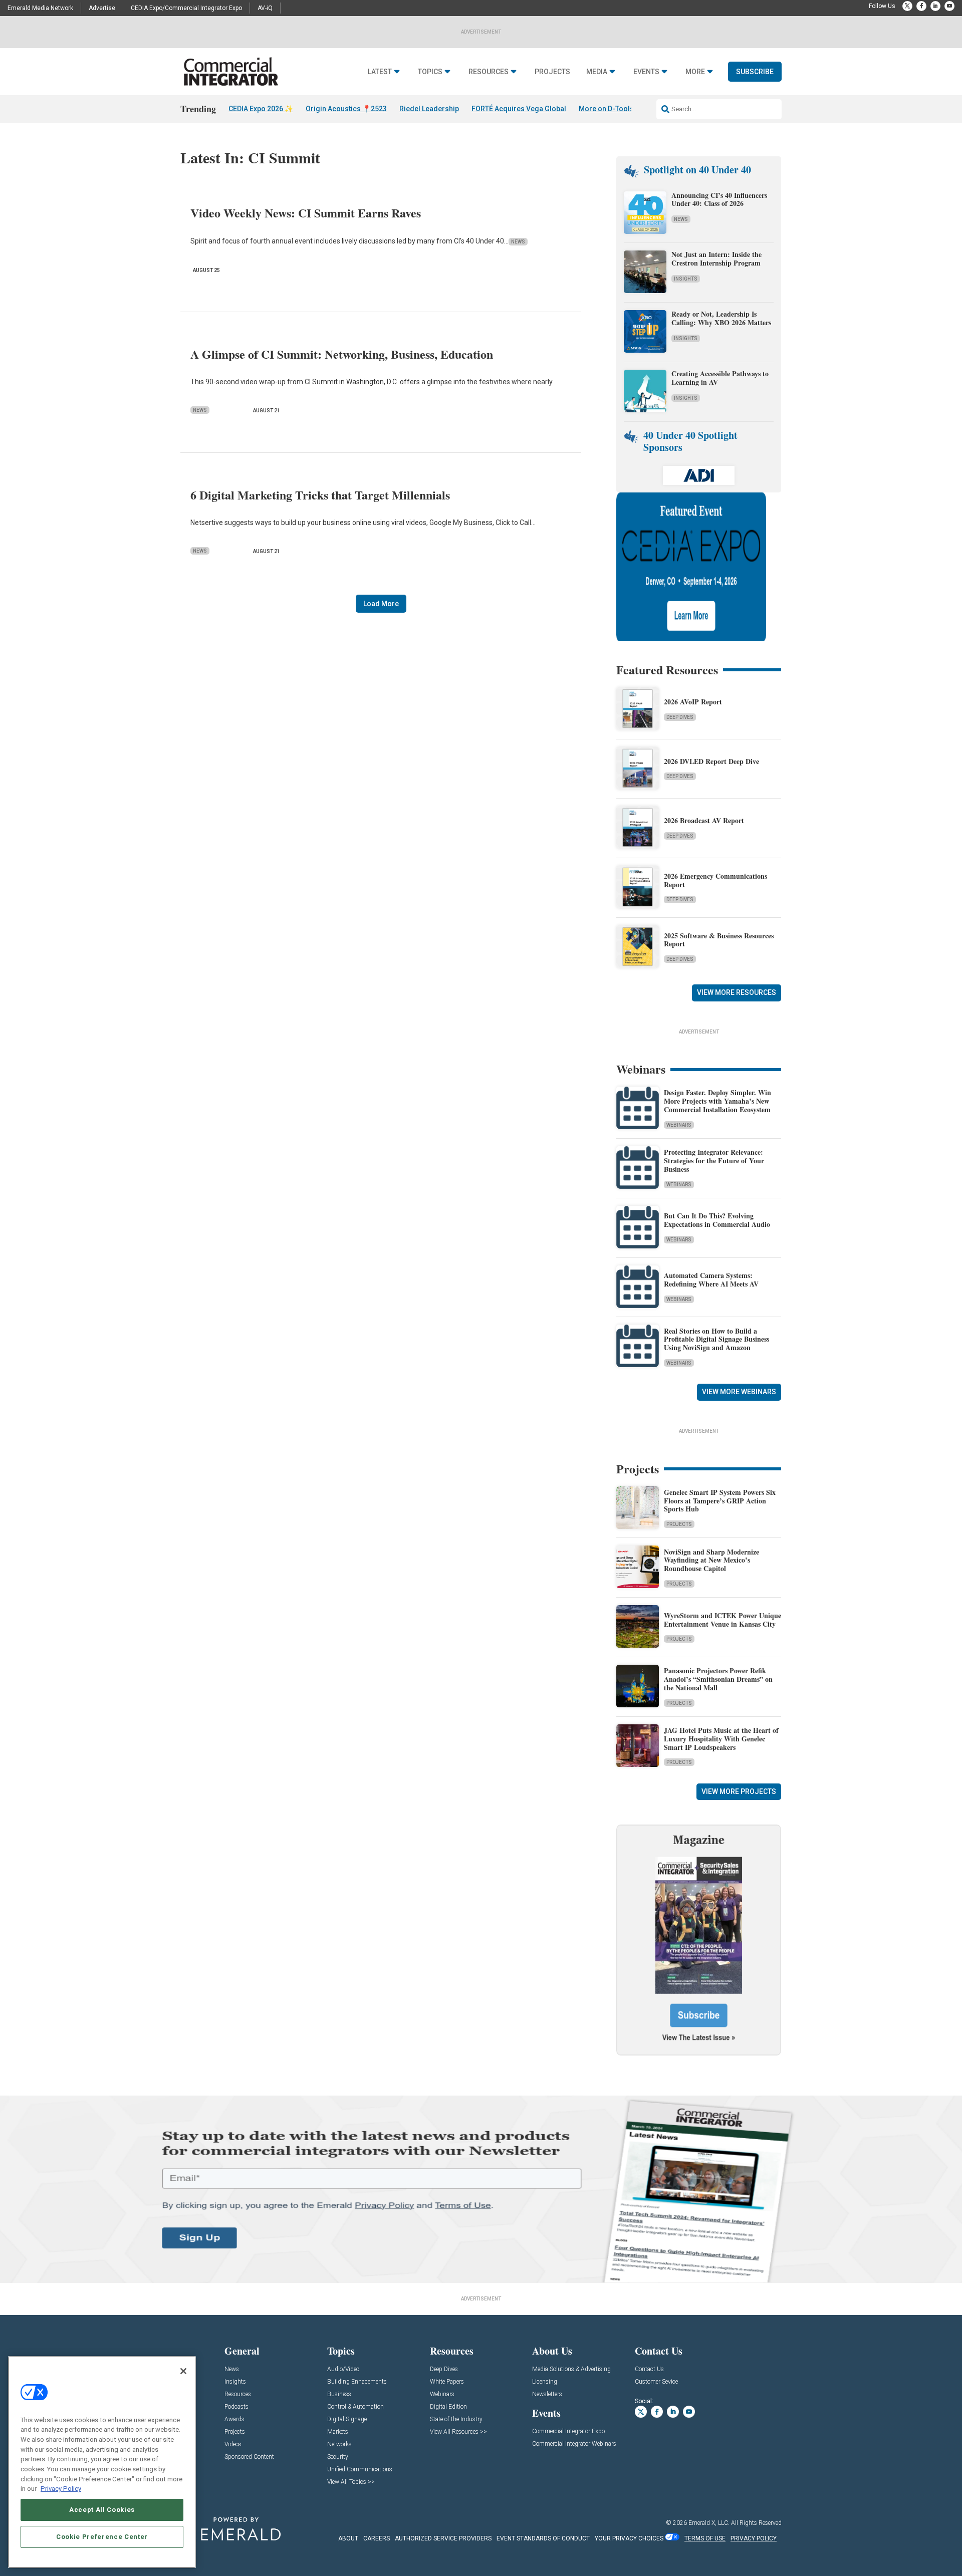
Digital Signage (347, 2419)
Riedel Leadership (429, 109)
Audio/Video (343, 2369)
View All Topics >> (351, 2482)
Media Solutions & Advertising (571, 2369)
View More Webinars (739, 1392)
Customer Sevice (656, 2382)
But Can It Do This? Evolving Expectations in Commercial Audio (717, 1220)
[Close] (183, 2371)
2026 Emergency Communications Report (715, 880)
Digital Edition (448, 2407)
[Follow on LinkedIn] (935, 6)
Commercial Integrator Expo (568, 2431)
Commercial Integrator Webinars (574, 2444)
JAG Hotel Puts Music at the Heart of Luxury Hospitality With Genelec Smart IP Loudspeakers (721, 1739)
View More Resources (737, 992)
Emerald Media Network (40, 8)
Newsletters (547, 2394)
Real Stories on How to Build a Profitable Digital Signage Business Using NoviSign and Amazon (716, 1339)
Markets (338, 2432)
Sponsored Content (249, 2457)
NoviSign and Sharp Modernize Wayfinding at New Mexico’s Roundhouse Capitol (711, 1560)
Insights (686, 279)
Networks (339, 2444)
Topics (430, 72)
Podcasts (236, 2407)
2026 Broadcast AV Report (704, 820)
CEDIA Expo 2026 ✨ (261, 109)
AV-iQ (265, 8)
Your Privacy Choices (629, 2538)
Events (646, 72)
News (518, 242)
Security (338, 2457)
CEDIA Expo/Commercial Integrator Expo (186, 8)
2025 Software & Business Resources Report (719, 940)
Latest (380, 72)
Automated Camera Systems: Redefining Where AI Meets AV (711, 1279)
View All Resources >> (458, 2432)
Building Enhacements (357, 2382)
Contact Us (649, 2369)
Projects (552, 72)
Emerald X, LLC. (709, 2523)
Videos (233, 2444)
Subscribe (755, 72)
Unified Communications (360, 2470)
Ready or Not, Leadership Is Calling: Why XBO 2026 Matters (723, 318)
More (695, 72)
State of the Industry (456, 2419)
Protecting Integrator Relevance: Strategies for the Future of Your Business (714, 1161)
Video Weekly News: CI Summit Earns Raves (306, 213)
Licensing (545, 2382)
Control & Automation (355, 2407)
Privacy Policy (61, 2489)
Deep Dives (680, 717)
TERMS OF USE (705, 2538)
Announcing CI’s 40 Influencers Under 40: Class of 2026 (719, 199)
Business (339, 2394)
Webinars (679, 1125)
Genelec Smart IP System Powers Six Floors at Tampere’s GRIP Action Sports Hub (720, 1501)
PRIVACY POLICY (754, 2538)
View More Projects (739, 1791)
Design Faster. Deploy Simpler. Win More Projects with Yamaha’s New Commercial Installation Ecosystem (717, 1101)
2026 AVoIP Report (693, 702)
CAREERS (377, 2538)
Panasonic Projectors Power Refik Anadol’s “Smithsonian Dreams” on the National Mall (718, 1679)
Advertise (102, 8)
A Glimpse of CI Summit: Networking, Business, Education (342, 354)
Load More (381, 604)
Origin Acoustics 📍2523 (346, 109)
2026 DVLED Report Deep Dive (711, 761)
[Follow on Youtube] (949, 6)
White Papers (447, 2382)
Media (597, 72)
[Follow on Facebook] (921, 6)
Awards (234, 2419)
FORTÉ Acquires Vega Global (519, 109)
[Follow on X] (907, 6)
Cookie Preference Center (102, 2537)
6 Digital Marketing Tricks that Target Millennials (320, 495)
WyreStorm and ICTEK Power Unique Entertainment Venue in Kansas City (723, 1620)
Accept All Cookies (102, 2510)
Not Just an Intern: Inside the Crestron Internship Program (716, 259)
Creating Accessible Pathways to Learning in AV (720, 378)
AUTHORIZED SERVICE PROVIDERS (443, 2538)
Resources (489, 72)
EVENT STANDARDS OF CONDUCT (543, 2538)
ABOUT (348, 2538)
